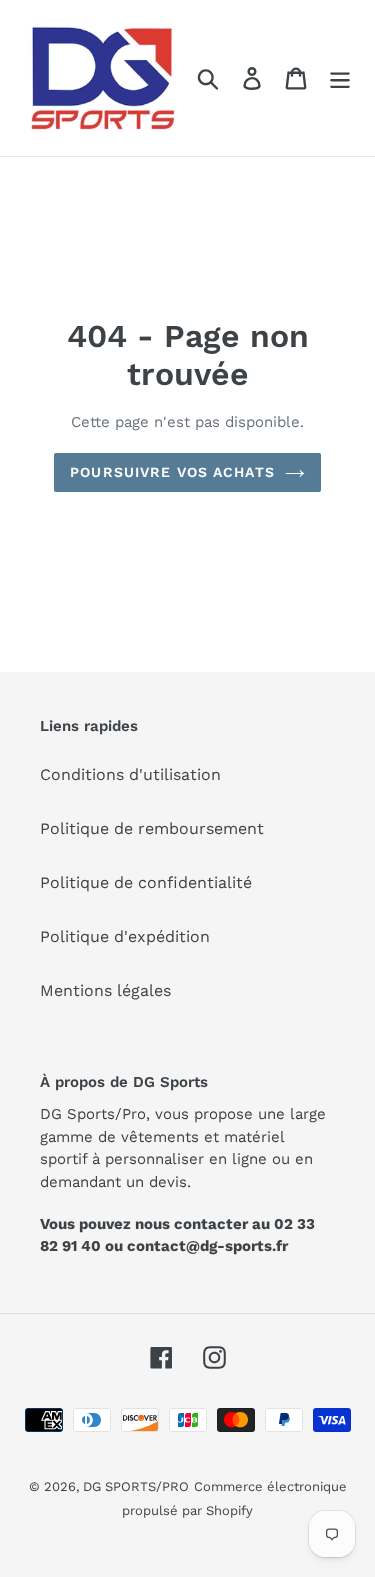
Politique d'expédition (125, 936)
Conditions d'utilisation (130, 774)
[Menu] (340, 78)
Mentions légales (105, 990)
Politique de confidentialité (146, 882)
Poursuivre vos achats (172, 472)
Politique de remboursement (152, 828)
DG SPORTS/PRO (136, 1486)
